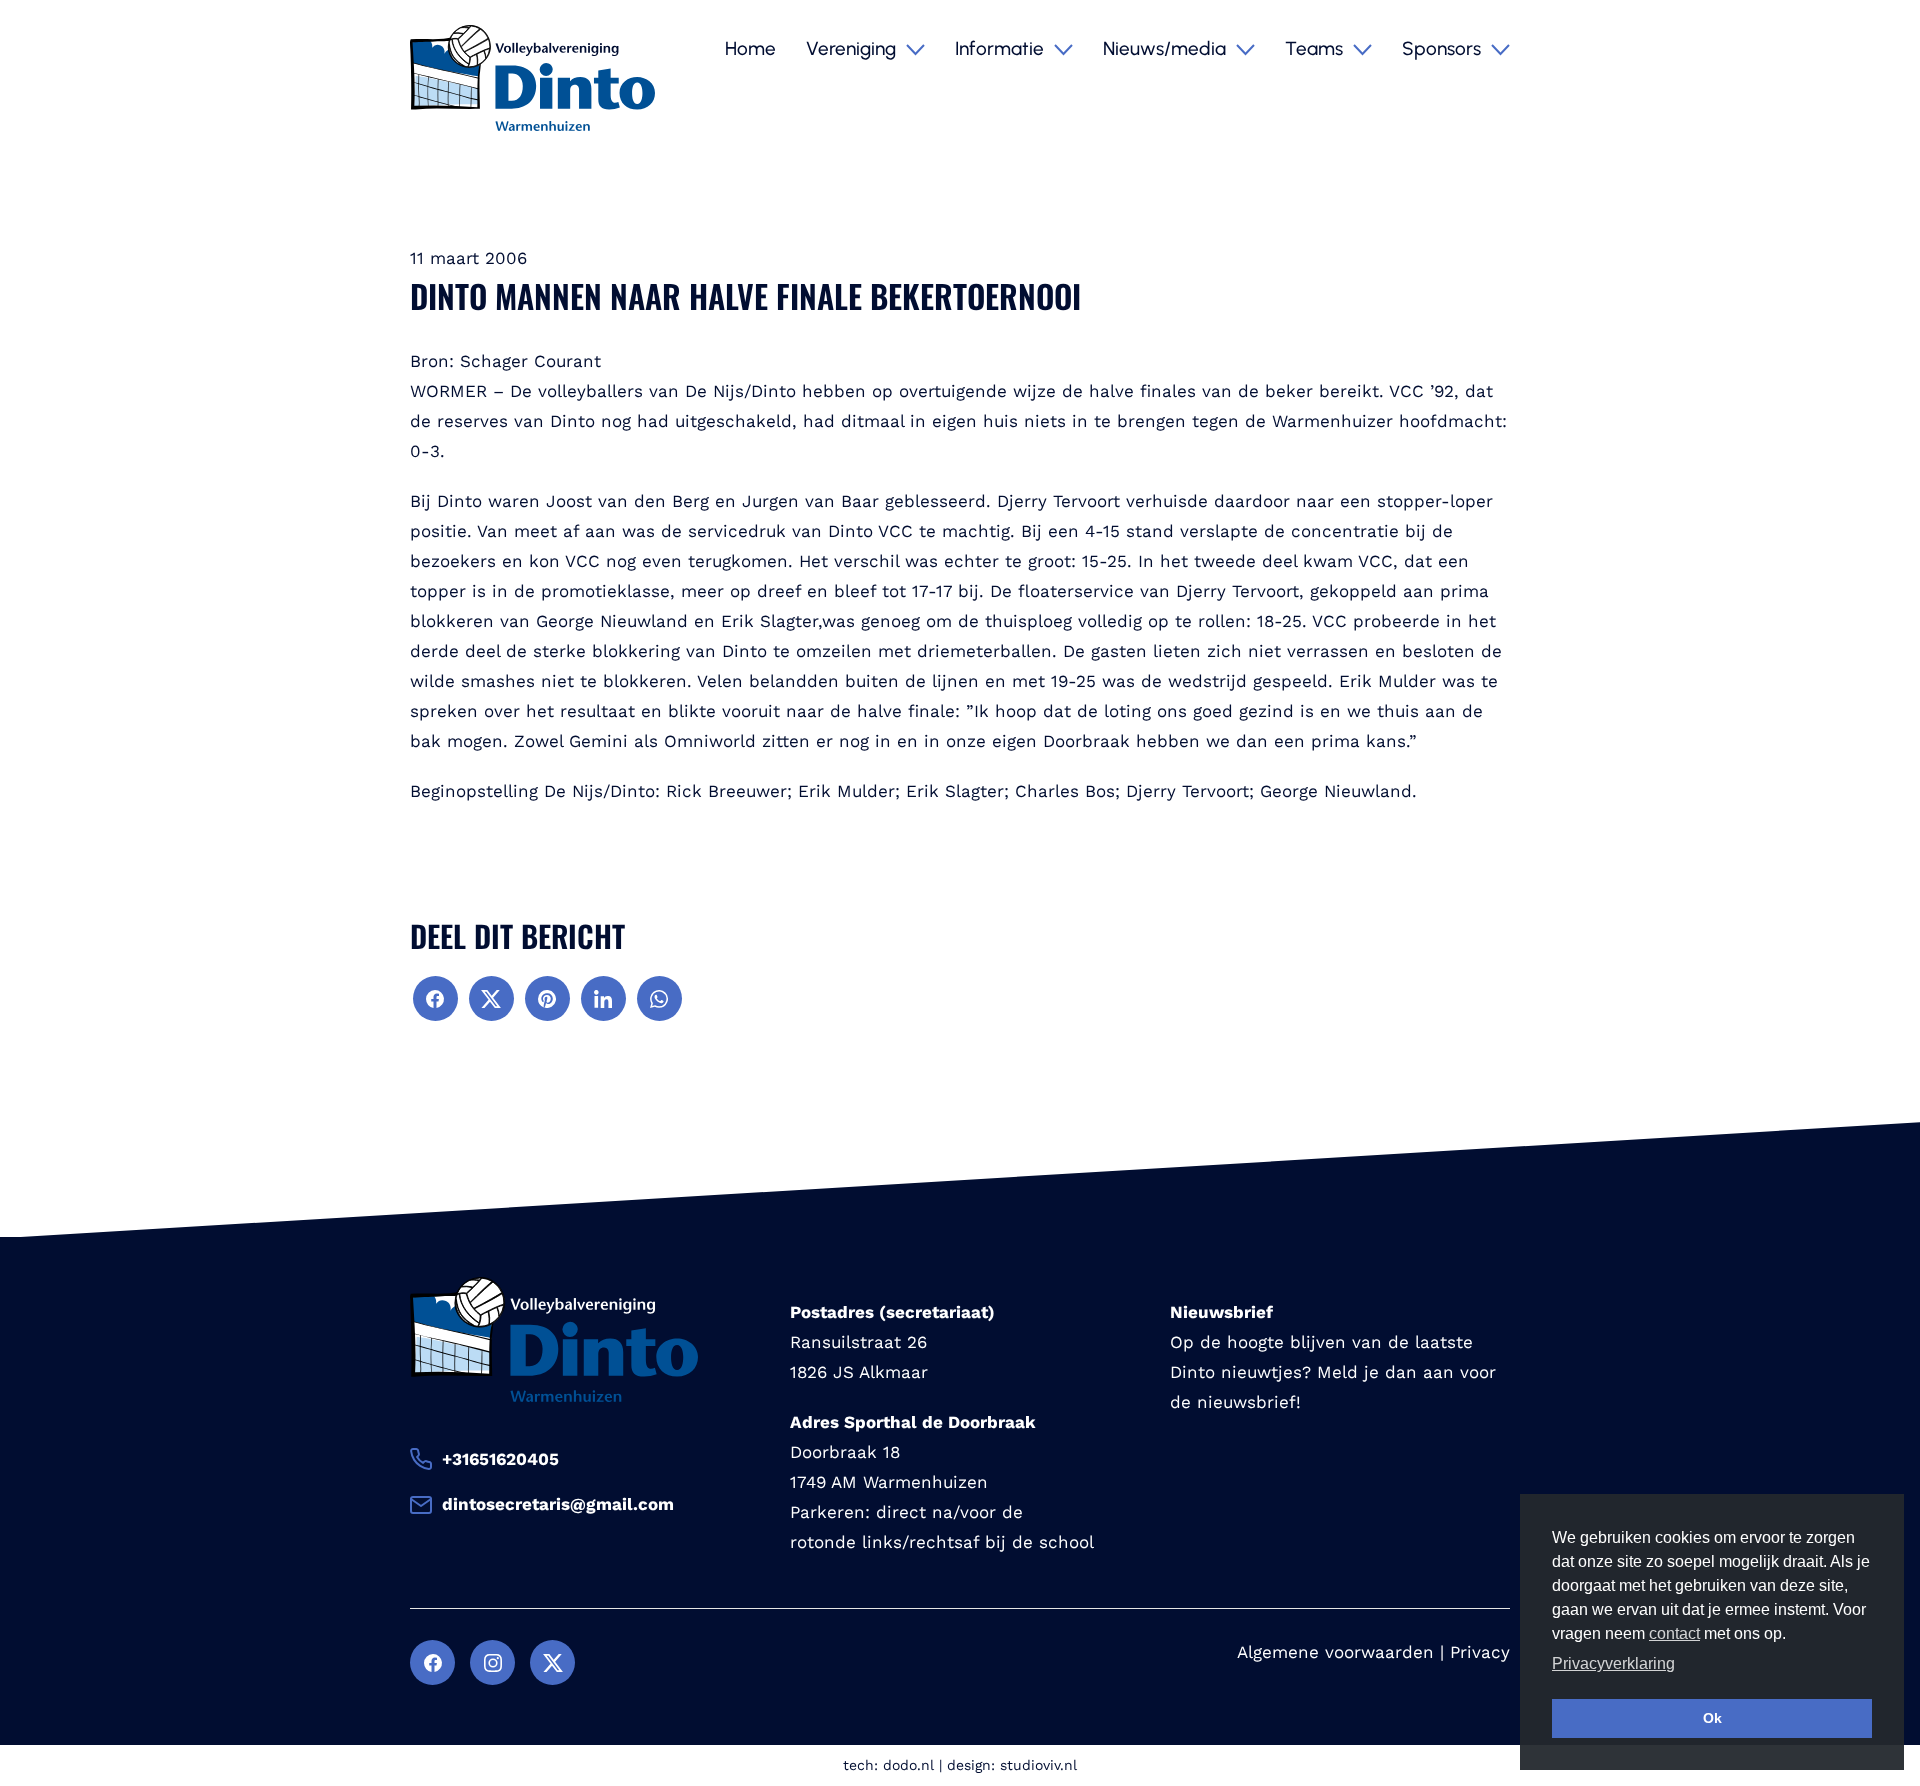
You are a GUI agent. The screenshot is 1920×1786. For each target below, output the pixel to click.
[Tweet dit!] (491, 998)
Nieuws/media (1167, 48)
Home (750, 48)
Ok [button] (1712, 1718)
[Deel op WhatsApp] (659, 998)
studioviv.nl (1038, 1765)
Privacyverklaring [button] (1613, 1663)
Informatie (1002, 48)
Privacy (1480, 1652)
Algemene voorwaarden (1335, 1652)
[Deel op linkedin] (603, 998)
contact (1674, 1633)
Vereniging (853, 48)
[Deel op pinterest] (547, 998)
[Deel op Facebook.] (435, 998)
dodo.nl (908, 1765)
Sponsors (1444, 48)
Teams (1316, 48)
